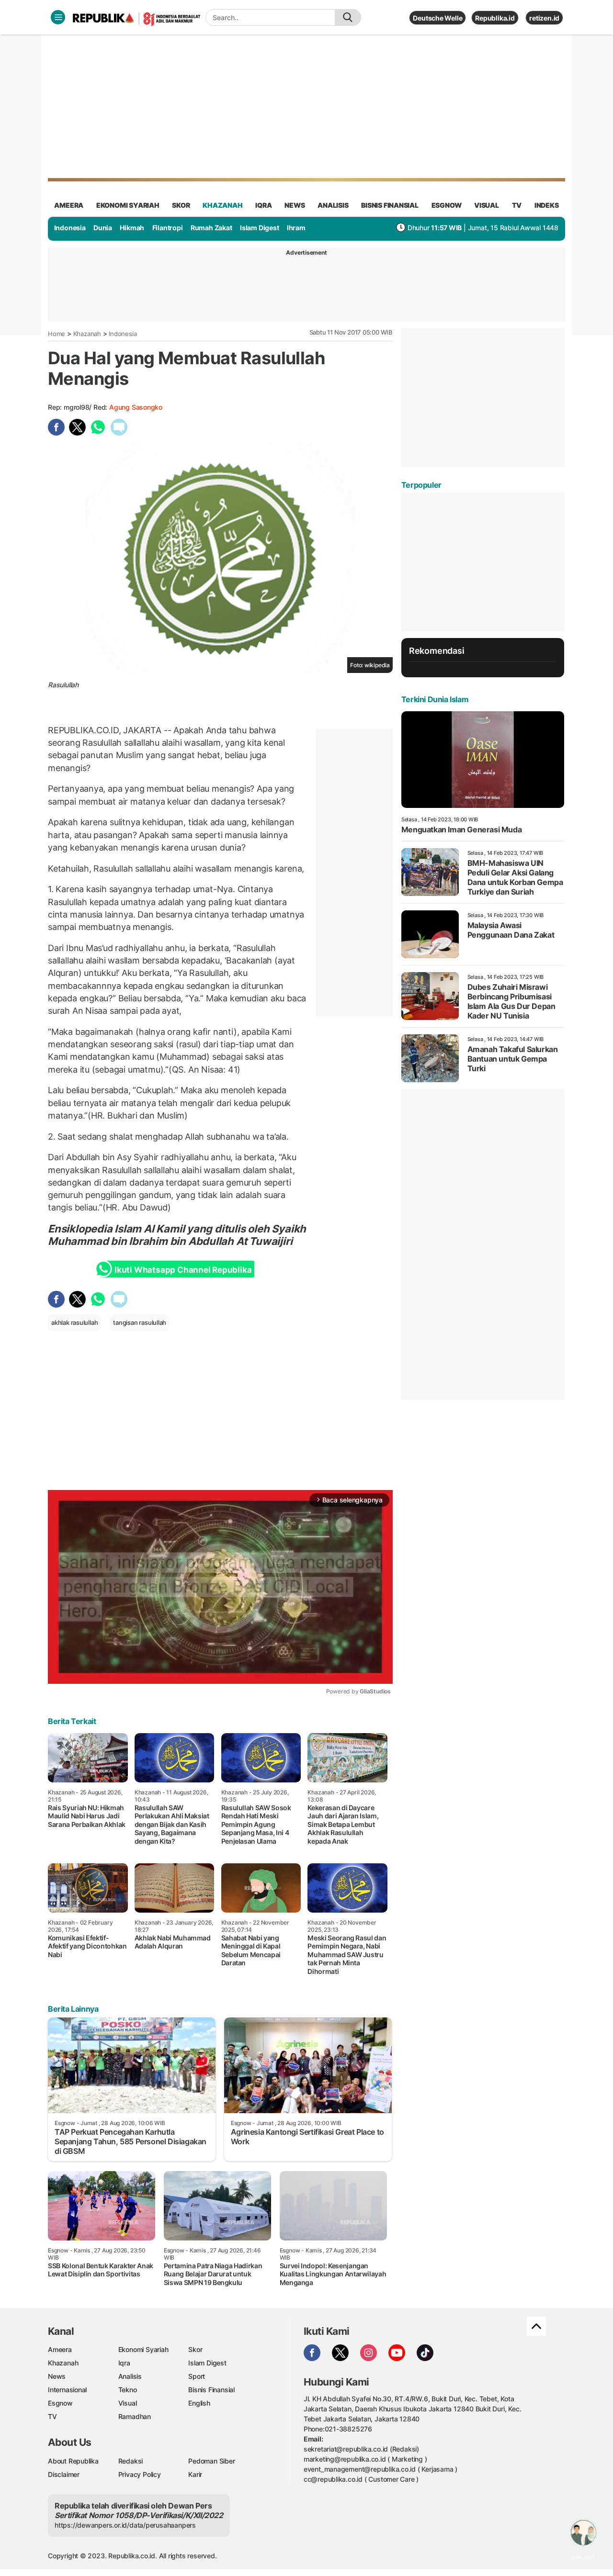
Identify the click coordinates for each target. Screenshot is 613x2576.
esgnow (447, 205)
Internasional (67, 2390)
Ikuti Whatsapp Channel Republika (183, 1270)
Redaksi (131, 2461)
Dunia (103, 228)
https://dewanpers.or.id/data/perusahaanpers (125, 2525)
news (295, 205)
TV (517, 205)
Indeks (547, 205)
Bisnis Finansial (390, 205)
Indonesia (70, 228)
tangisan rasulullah (140, 1322)
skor (181, 205)
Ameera (60, 2349)
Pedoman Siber (211, 2461)
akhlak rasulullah (74, 1322)
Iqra (124, 2363)
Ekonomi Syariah (128, 205)
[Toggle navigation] (58, 17)
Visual (128, 2403)
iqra (263, 205)
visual (487, 205)
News (57, 2376)
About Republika (73, 2461)
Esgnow (60, 2403)
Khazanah (87, 334)
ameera (69, 205)
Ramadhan (135, 2416)
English (199, 2403)
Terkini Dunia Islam (435, 699)
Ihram (296, 228)
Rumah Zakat (211, 228)
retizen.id (544, 18)
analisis (333, 205)
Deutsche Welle (437, 18)
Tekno (128, 2390)
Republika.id (495, 18)
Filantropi (168, 228)
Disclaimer (64, 2474)
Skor (195, 2349)
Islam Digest (259, 228)
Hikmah (132, 228)
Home (57, 334)
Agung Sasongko (136, 407)
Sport (197, 2376)
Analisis (130, 2376)
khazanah (222, 205)
